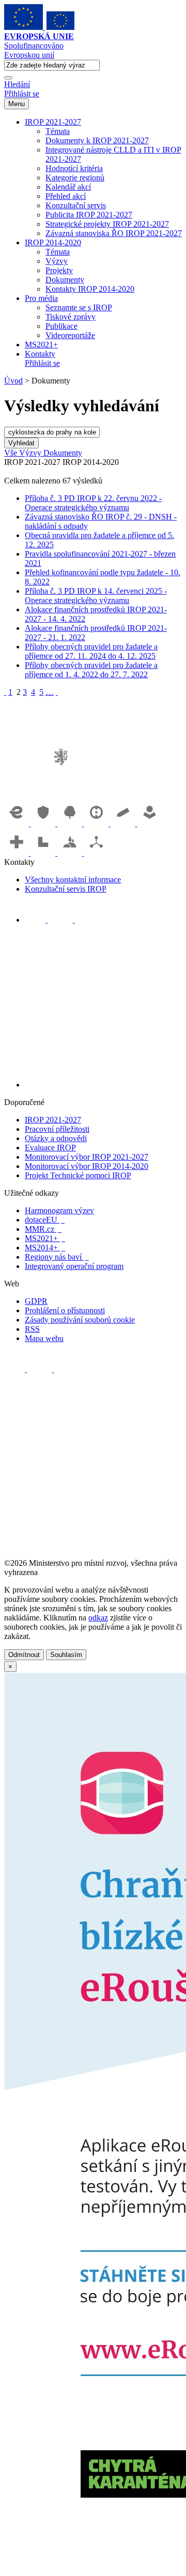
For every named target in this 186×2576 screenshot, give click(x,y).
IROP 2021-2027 (53, 122)
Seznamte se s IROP (79, 307)
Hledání (17, 84)
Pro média (41, 298)
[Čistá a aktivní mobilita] (97, 853)
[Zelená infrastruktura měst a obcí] (71, 823)
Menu (17, 104)
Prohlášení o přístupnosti (65, 1310)
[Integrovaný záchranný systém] (44, 823)
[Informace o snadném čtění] (103, 1085)
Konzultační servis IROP (66, 889)
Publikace (61, 326)
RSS (32, 1329)
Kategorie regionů (75, 178)
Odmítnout (24, 1655)
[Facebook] (36, 920)
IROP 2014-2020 (53, 242)
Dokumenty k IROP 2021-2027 (97, 140)
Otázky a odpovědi (56, 1138)
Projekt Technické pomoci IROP (78, 1175)
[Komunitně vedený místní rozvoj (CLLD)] (71, 853)
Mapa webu (44, 1338)
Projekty (59, 270)
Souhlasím (66, 1655)
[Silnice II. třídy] (98, 823)
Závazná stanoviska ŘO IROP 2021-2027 (114, 233)
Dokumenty (65, 280)
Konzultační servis (76, 205)
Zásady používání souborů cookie (80, 1320)
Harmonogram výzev (59, 1210)
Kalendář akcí (68, 187)
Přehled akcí (66, 196)
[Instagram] (85, 920)
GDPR (36, 1301)
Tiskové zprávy (71, 317)
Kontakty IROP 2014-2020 (90, 289)
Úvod (13, 381)
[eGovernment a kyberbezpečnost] (18, 823)
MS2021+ (41, 345)
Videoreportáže (70, 335)
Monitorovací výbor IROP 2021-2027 (87, 1157)
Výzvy (57, 261)
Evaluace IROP (50, 1148)
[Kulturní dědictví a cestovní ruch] (44, 853)
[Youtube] (61, 920)
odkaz (98, 1618)
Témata (58, 131)
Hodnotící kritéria (74, 168)
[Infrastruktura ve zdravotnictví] (18, 853)
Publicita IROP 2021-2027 (89, 215)
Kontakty (40, 354)
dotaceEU (45, 1220)
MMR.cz (43, 1229)
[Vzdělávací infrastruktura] (124, 823)
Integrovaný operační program (74, 1266)
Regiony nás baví (57, 1257)
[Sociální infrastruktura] (150, 823)
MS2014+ (45, 1248)
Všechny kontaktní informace (73, 880)
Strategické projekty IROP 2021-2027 (107, 224)
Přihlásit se (22, 94)
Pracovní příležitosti (57, 1129)
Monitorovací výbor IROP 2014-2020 (87, 1166)
